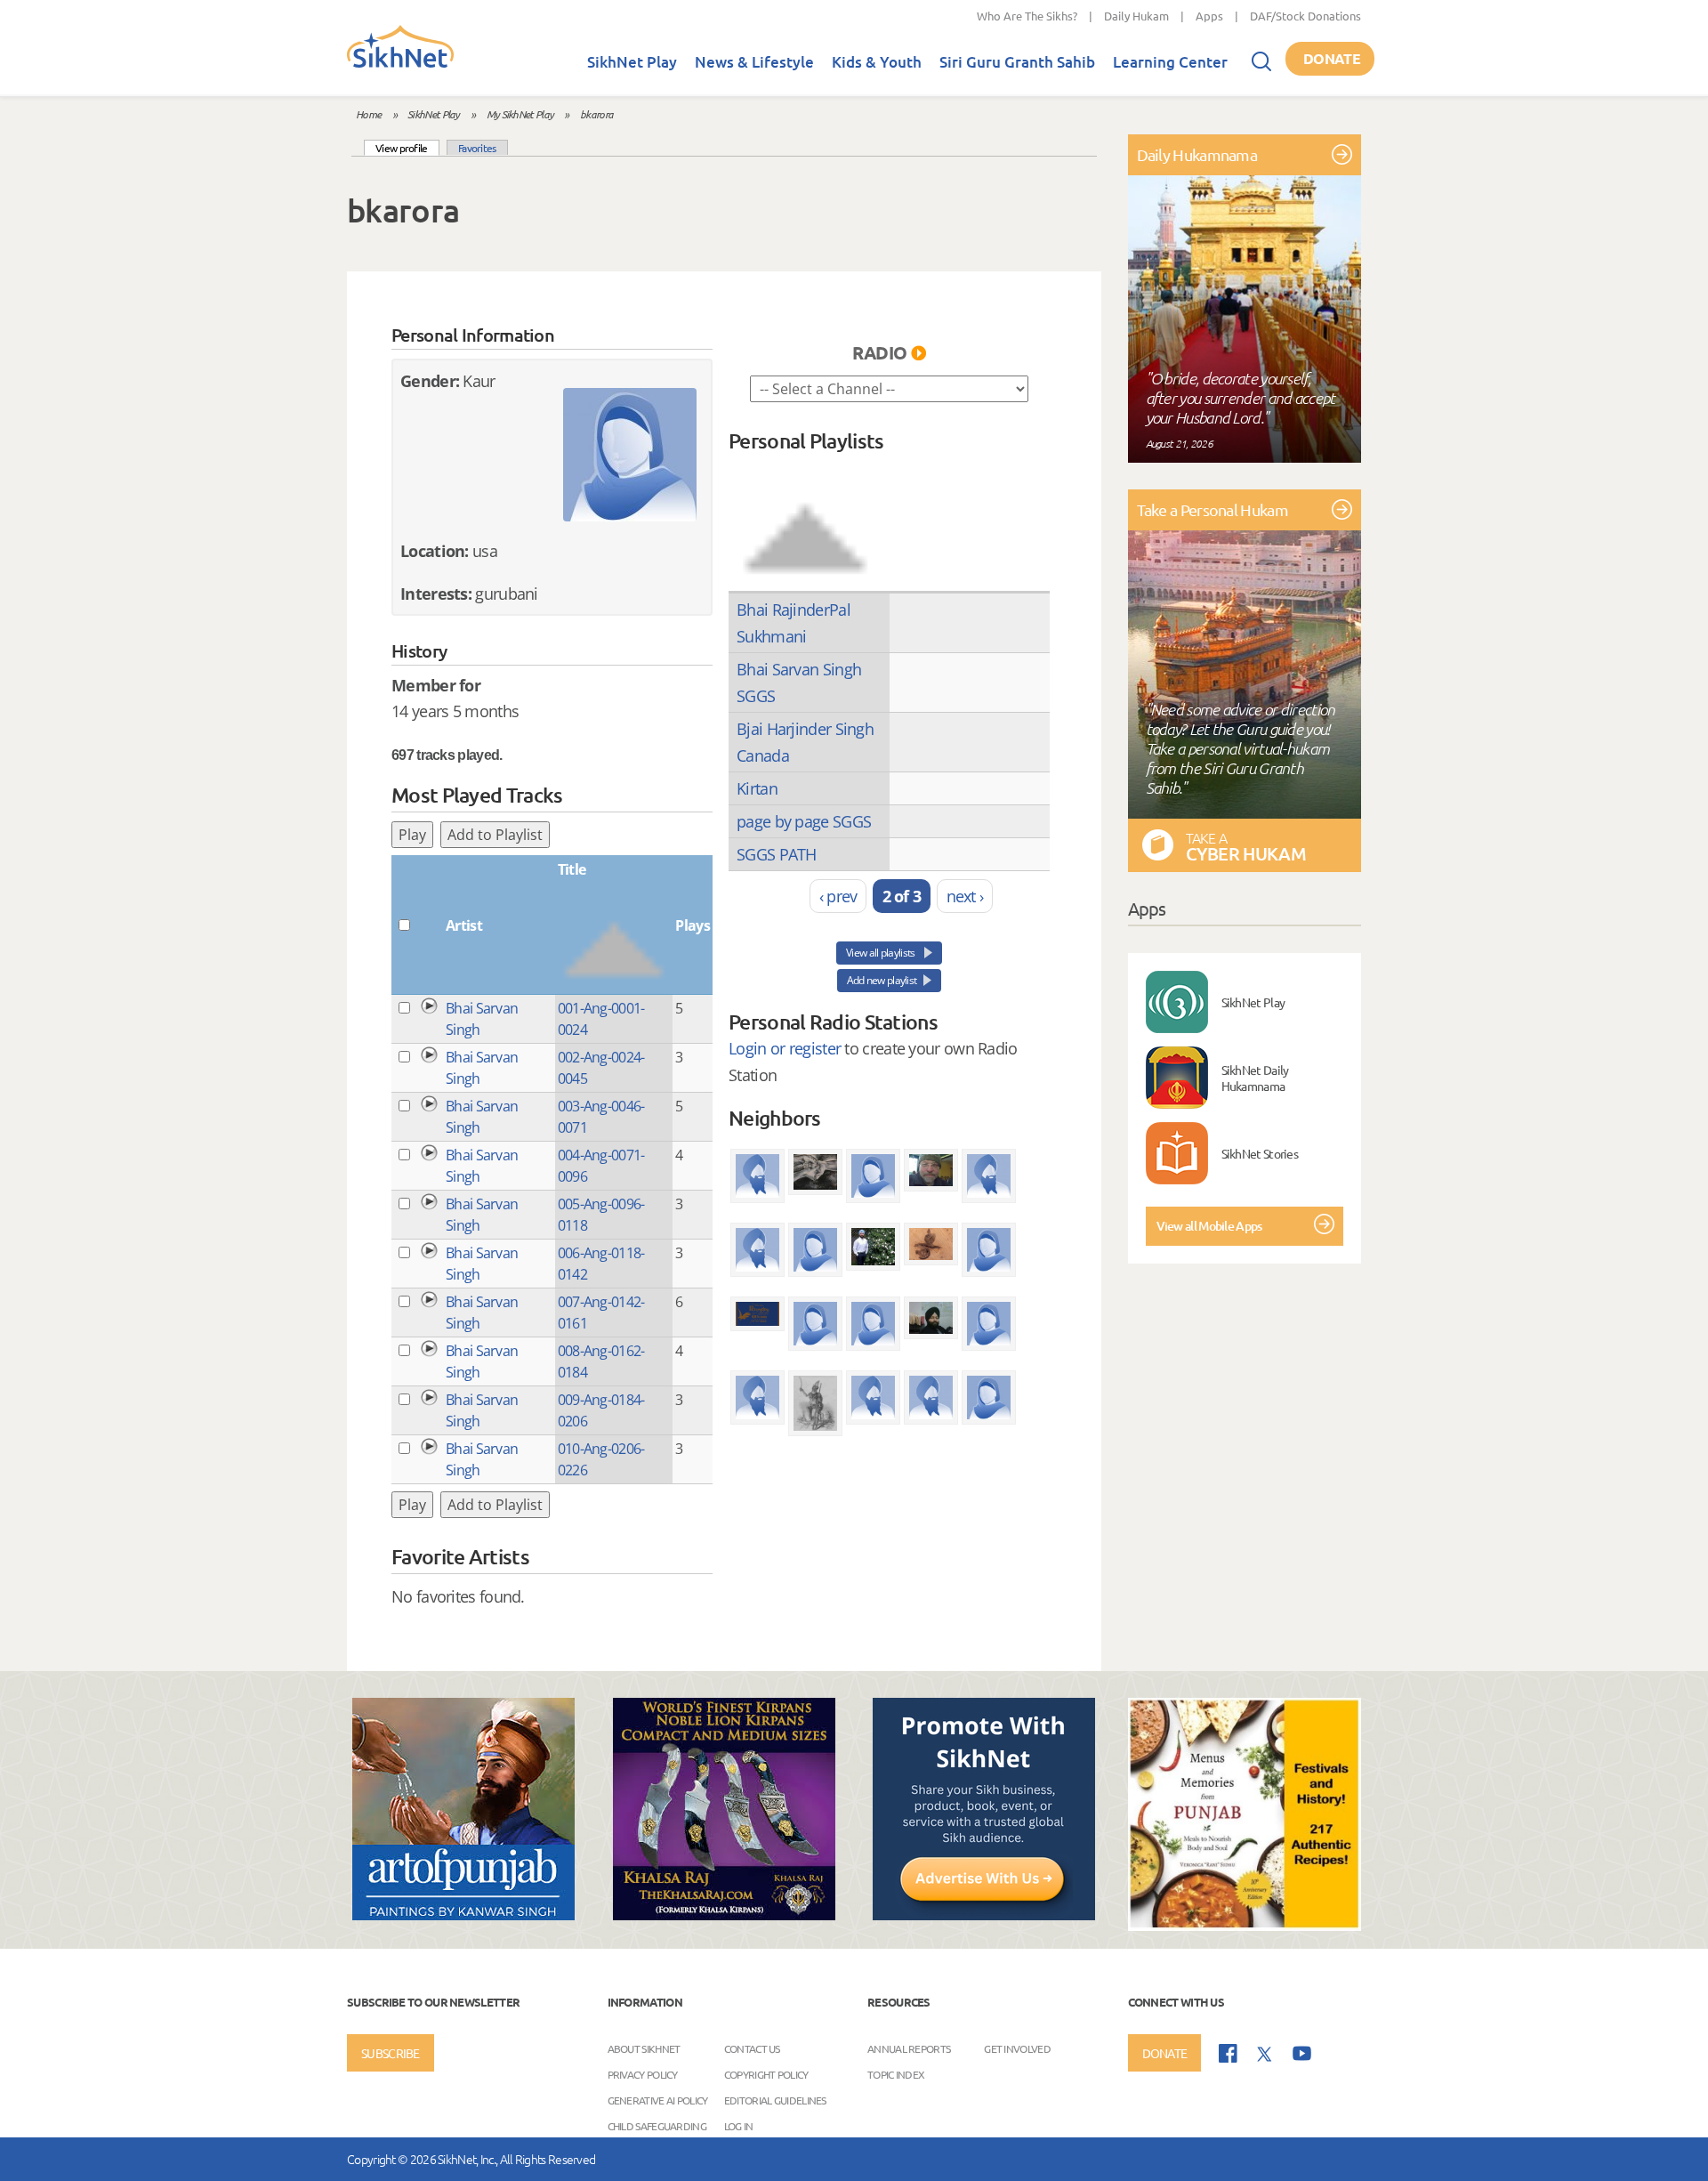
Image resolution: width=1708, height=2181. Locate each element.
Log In (739, 2125)
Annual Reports (909, 2048)
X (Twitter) (1265, 2055)
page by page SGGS (804, 821)
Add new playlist (882, 980)
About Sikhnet (644, 2048)
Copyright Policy (766, 2073)
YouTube (1302, 2053)
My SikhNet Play (520, 114)
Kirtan (757, 788)
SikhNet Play (632, 62)
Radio (880, 352)
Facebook (1228, 2053)
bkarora (596, 114)
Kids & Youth (877, 62)
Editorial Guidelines (775, 2099)
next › (965, 896)
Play (412, 835)
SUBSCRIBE (391, 2053)
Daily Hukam (1136, 16)
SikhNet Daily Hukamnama (1255, 1078)
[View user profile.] (630, 455)
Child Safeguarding (657, 2125)
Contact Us (752, 2048)
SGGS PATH (777, 854)
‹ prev (838, 896)
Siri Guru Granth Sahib (1017, 62)
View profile (407, 147)
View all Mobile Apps (1209, 1226)
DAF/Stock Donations (1305, 16)
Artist (464, 925)
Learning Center (1170, 62)
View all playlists (882, 953)
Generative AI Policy (658, 2099)
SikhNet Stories (1260, 1153)
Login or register (785, 1048)
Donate (1332, 58)
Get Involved (1017, 2048)
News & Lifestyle (754, 62)
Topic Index (896, 2073)
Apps (1209, 16)
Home (368, 114)
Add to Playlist (495, 835)
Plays (693, 925)
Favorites (477, 148)
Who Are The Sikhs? (1027, 16)
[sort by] (805, 521)
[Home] (400, 64)
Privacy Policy (643, 2073)
